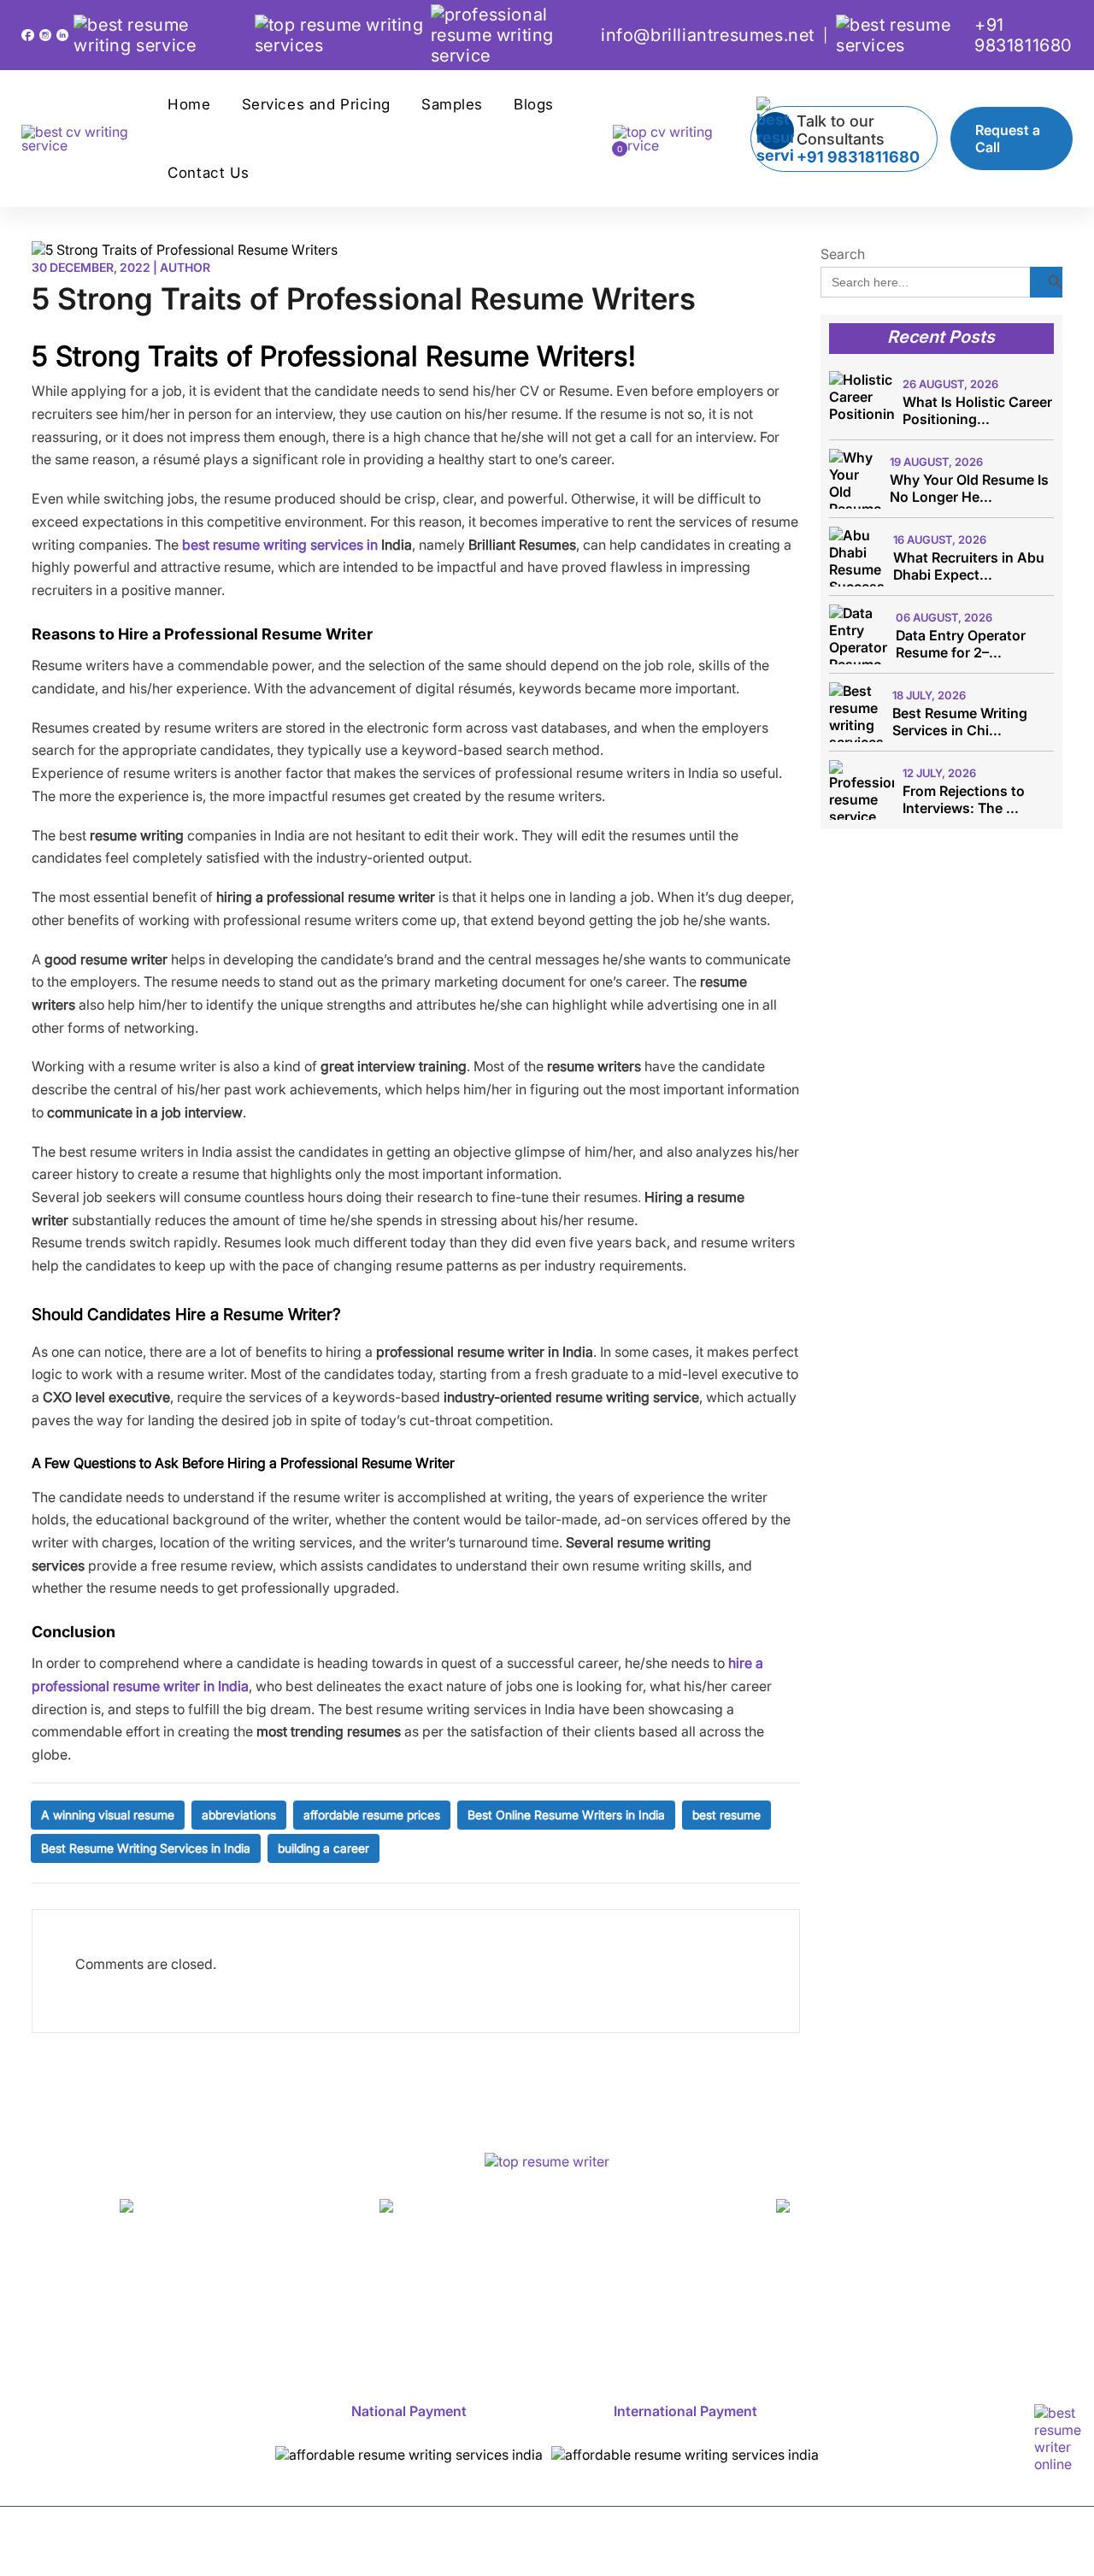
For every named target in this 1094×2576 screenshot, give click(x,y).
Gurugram (98, 2318)
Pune (473, 2318)
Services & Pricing (300, 2300)
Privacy (936, 2550)
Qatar (945, 2318)
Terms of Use (833, 2550)
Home (189, 104)
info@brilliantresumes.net (708, 35)
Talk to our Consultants (858, 139)
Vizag (541, 2318)
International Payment (685, 2411)
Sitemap (492, 2336)
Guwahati (198, 2318)
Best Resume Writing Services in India (146, 1848)
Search (843, 254)
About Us (172, 2300)
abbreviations (239, 1815)
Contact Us (209, 173)
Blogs (534, 104)
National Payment (409, 2411)
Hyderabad (301, 2318)
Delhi (503, 2300)
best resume (726, 1815)
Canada (681, 2318)
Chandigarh (900, 2300)
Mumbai (682, 2300)
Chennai (1000, 2300)
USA (608, 2318)
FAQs (1014, 2318)
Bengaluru (587, 2300)
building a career (323, 1848)
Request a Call (1008, 139)
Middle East (853, 2318)
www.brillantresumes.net (218, 2236)
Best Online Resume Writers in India (566, 1815)
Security (1020, 2550)
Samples (452, 104)
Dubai (760, 2318)
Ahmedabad (785, 2300)
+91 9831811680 (1023, 35)
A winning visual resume (108, 1815)
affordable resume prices (372, 1815)
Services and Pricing (316, 104)
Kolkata (398, 2318)
